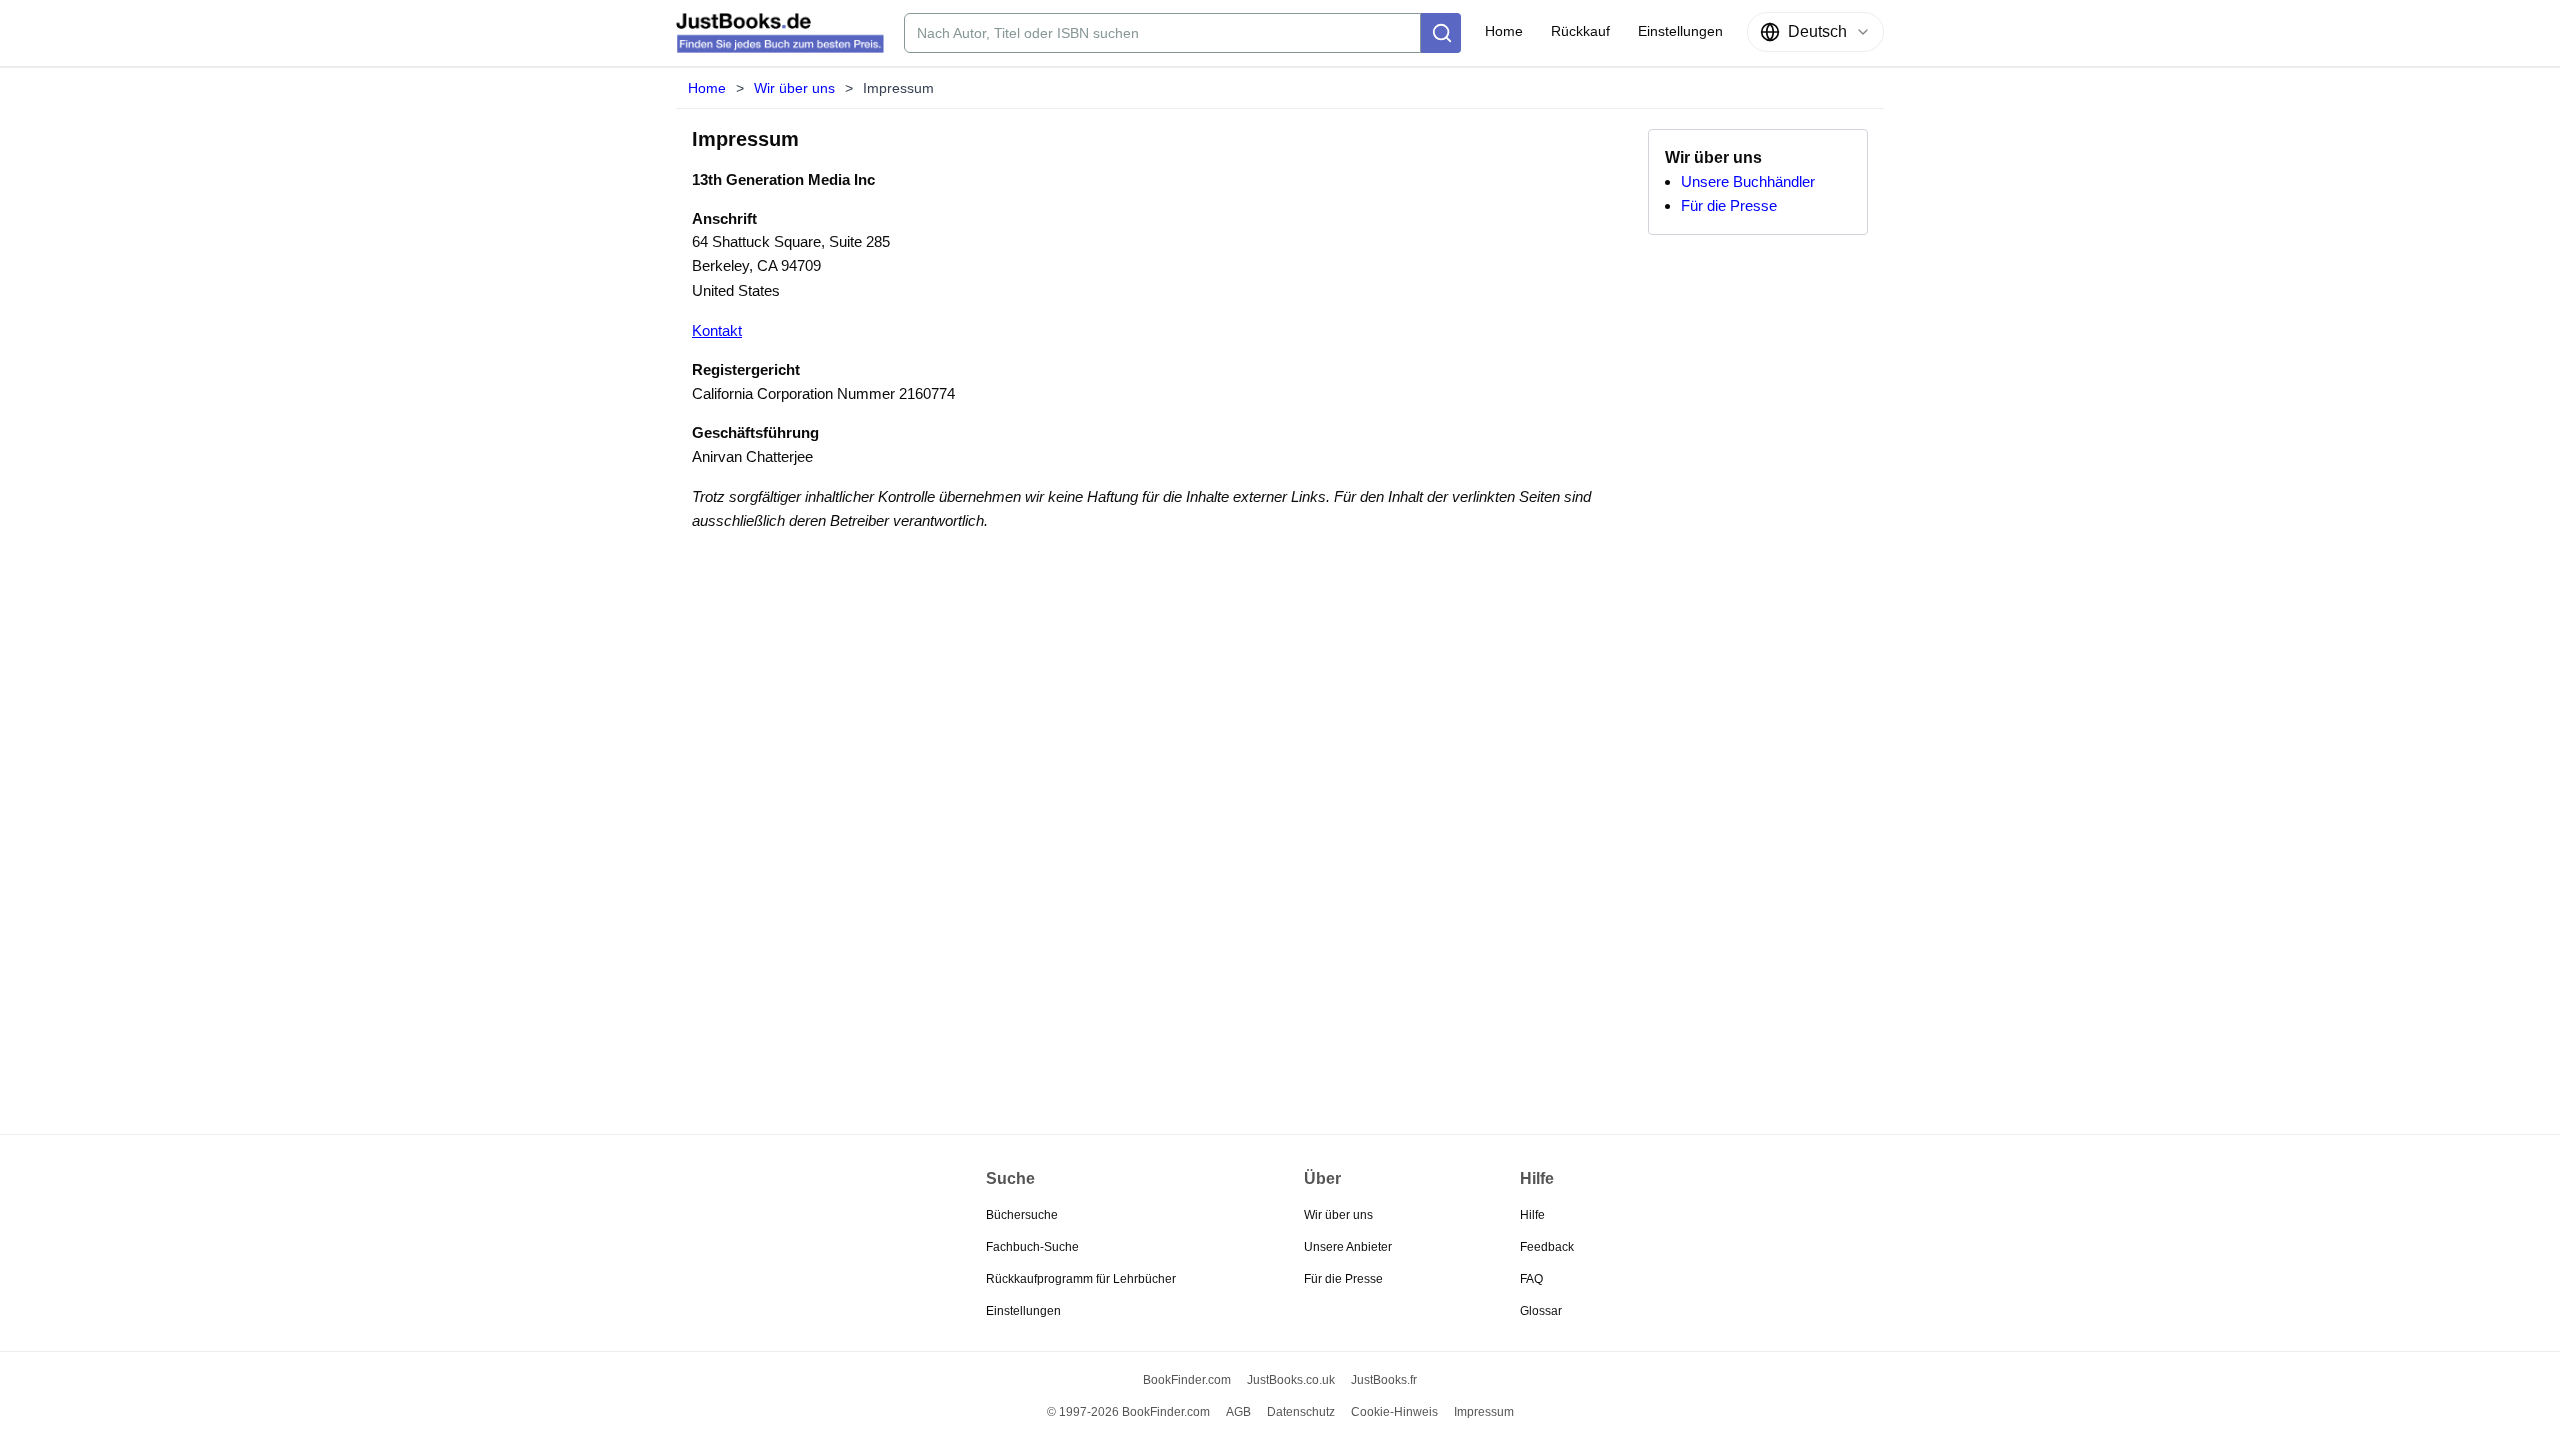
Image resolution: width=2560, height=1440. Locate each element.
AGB (1238, 1412)
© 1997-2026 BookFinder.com (1128, 1412)
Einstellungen (1023, 1311)
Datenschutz (1301, 1412)
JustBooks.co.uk (1291, 1380)
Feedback (1547, 1247)
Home (707, 88)
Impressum (1484, 1412)
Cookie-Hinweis (1394, 1412)
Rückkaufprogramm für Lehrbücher (1081, 1279)
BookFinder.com (1187, 1380)
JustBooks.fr (1384, 1380)
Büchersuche (1022, 1215)
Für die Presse (1729, 205)
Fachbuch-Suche (1032, 1247)
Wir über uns (794, 88)
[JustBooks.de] (780, 33)
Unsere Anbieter (1348, 1247)
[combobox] (1815, 32)
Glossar (1541, 1311)
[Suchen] (1441, 33)
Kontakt (717, 330)
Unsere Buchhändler (1748, 181)
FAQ (1531, 1279)
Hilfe (1532, 1215)
